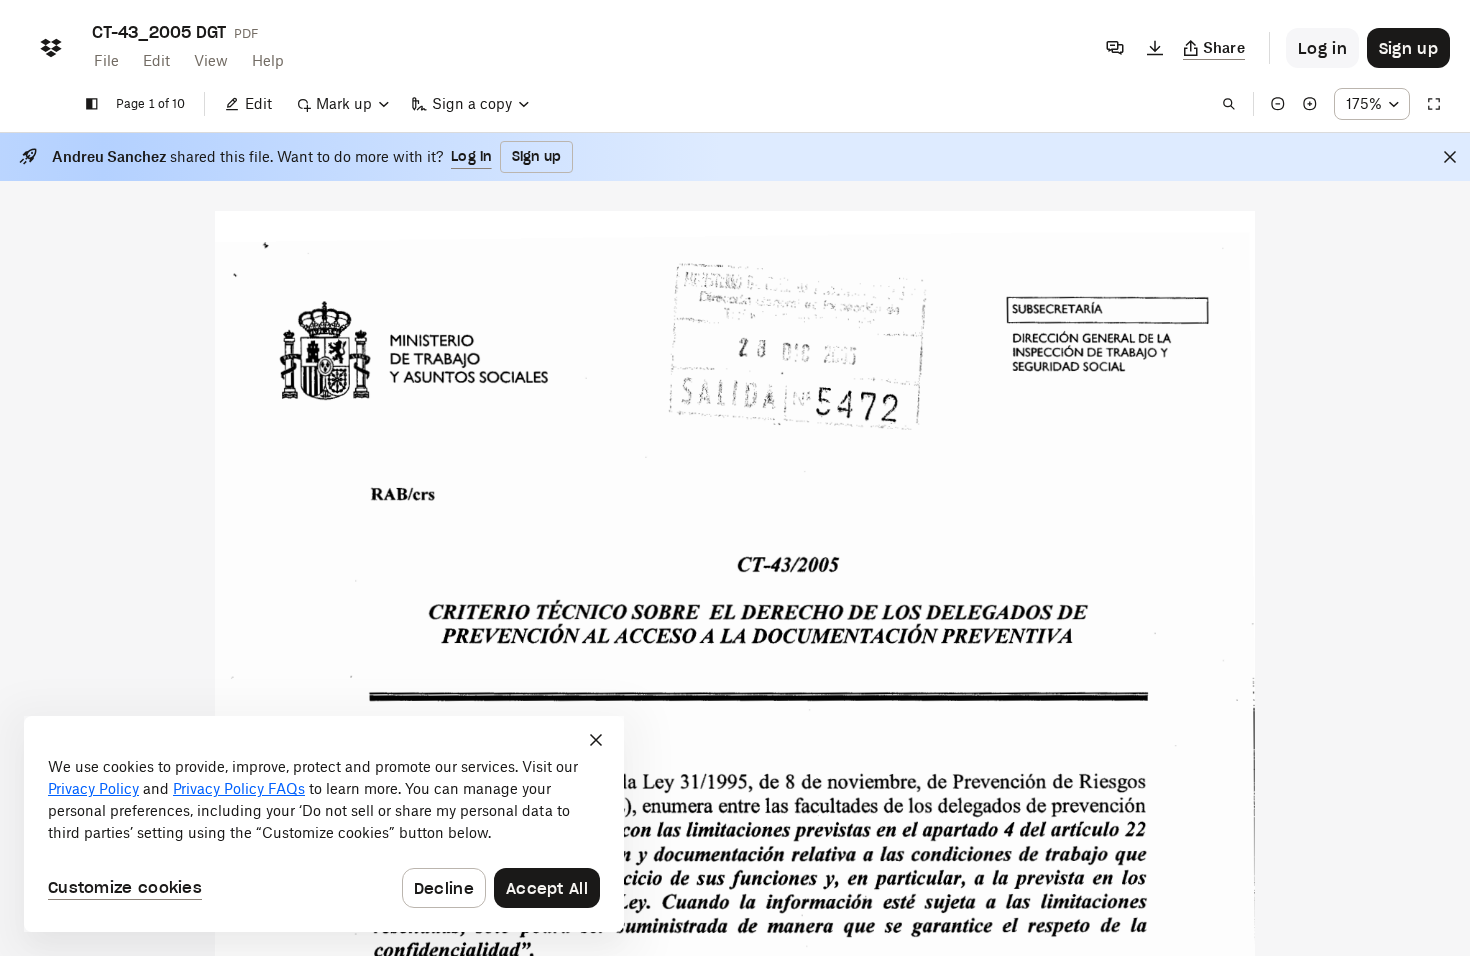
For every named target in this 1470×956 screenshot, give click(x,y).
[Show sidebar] (92, 104)
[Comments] (1115, 48)
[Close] (1450, 157)
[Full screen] (1434, 104)
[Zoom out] (1278, 104)
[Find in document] (1229, 104)
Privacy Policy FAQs (239, 788)
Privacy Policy (93, 788)
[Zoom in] (1310, 104)
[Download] (1155, 48)
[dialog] (324, 824)
